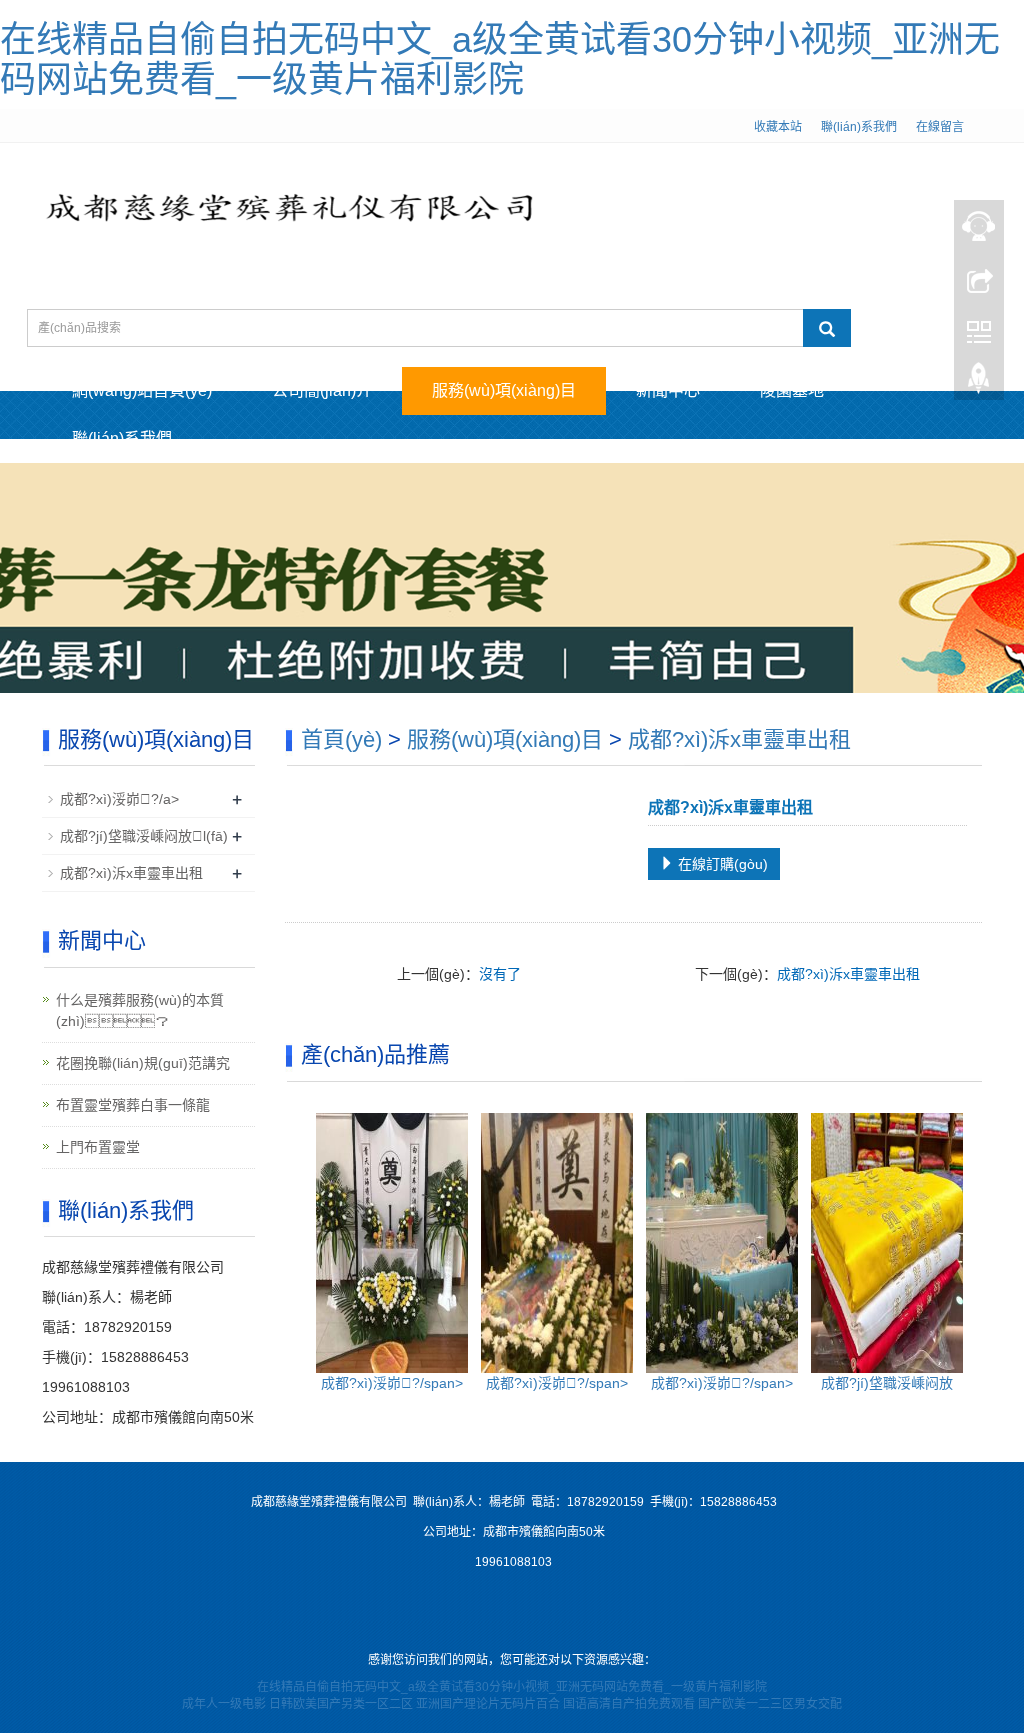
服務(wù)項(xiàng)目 (504, 390)
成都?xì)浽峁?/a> (119, 799)
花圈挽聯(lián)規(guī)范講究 (143, 1063)
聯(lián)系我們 (859, 127)
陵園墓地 (792, 390)
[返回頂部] (979, 383)
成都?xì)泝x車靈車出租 (739, 739)
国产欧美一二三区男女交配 (770, 1704)
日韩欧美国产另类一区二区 (341, 1704)
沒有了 (500, 974)
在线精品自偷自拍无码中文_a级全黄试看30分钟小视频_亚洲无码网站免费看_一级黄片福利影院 (500, 59)
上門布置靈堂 (98, 1147)
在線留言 (940, 127)
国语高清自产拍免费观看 (629, 1704)
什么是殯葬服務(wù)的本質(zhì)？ (140, 1010)
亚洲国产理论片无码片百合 (488, 1704)
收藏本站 (778, 127)
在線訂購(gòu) (721, 864)
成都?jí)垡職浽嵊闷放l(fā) (144, 836)
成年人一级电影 (224, 1704)
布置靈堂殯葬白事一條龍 (133, 1105)
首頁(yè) (341, 739)
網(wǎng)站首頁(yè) (142, 390)
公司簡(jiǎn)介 (322, 390)
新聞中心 (668, 390)
